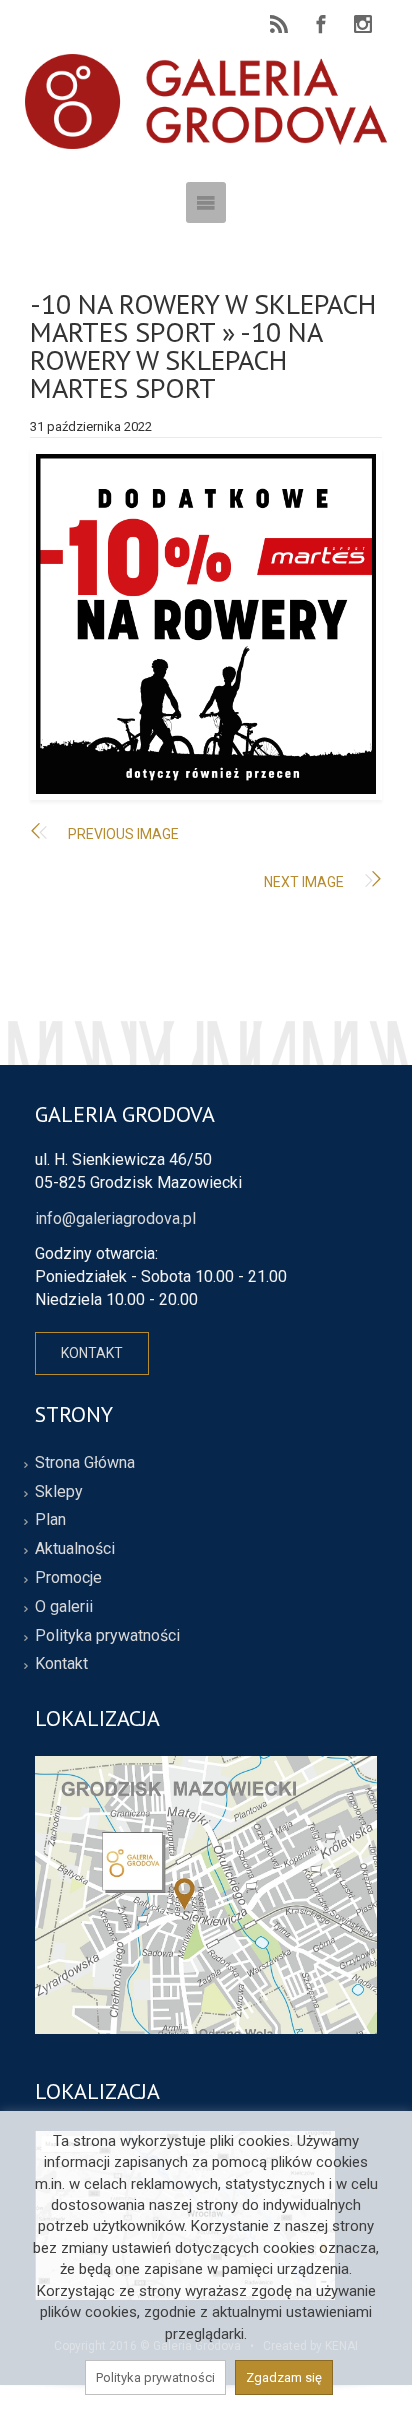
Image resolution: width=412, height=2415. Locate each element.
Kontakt (61, 1663)
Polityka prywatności (107, 1635)
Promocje (68, 1577)
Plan (50, 1519)
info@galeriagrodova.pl (115, 1218)
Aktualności (75, 1548)
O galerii (64, 1606)
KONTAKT (92, 1353)
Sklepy (59, 1491)
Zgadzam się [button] (284, 2377)
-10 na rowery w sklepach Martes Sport (203, 317)
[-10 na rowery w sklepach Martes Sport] (206, 624)
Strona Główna (85, 1462)
